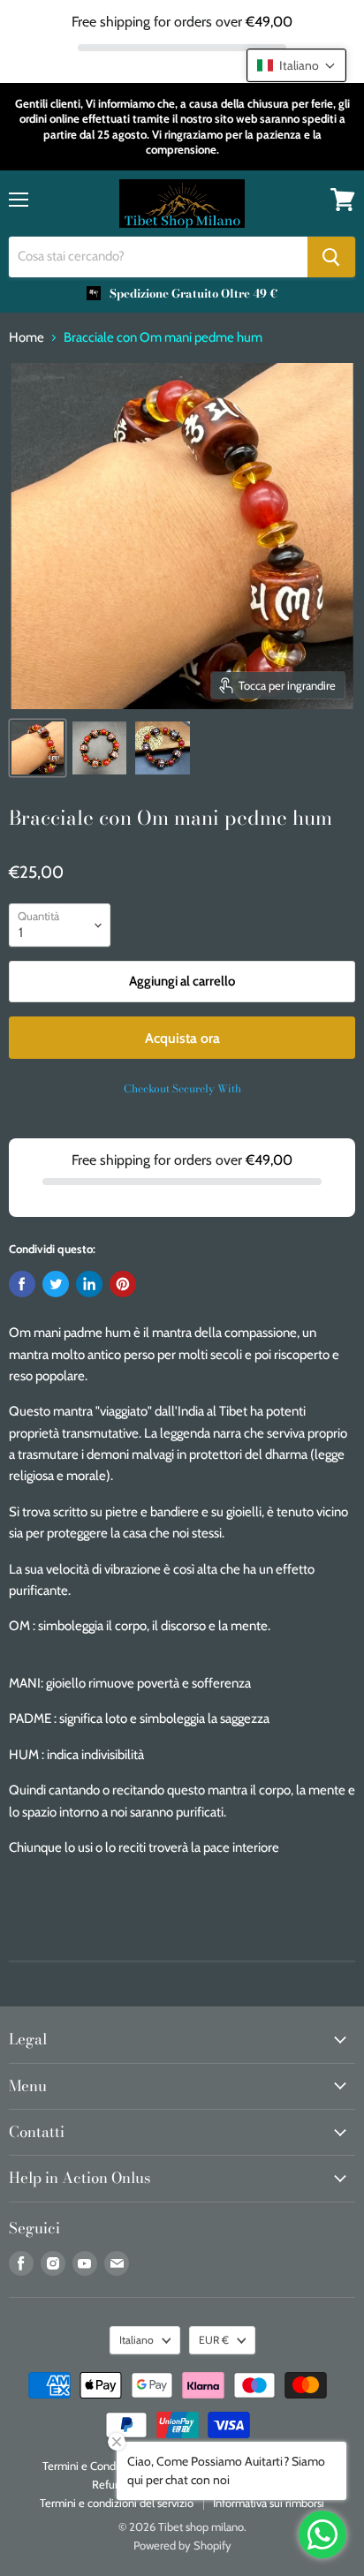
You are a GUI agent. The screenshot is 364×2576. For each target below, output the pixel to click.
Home (27, 338)
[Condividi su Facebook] (22, 1284)
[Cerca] (331, 257)
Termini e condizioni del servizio (117, 2503)
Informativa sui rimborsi (269, 2503)
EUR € (214, 2340)
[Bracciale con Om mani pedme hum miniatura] (38, 748)
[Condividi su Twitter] (56, 1284)
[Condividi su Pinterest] (123, 1284)
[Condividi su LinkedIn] (89, 1284)
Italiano (136, 2340)
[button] (296, 65)
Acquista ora (182, 1038)
